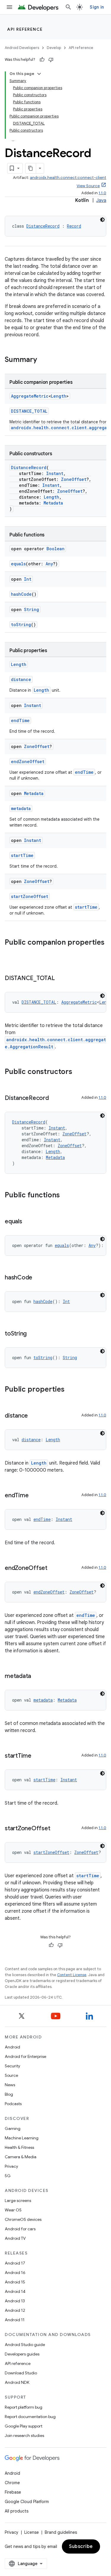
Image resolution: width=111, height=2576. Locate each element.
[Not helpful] (51, 60)
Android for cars (20, 2229)
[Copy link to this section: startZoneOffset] (56, 1829)
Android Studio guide (25, 2345)
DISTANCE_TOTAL (29, 411)
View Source (88, 186)
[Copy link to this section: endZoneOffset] (53, 1568)
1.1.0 (102, 193)
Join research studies (24, 2435)
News (10, 2085)
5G (8, 2176)
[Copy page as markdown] (31, 168)
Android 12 (15, 2310)
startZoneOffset (30, 896)
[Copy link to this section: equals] (28, 1222)
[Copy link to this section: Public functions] (66, 1196)
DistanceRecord (43, 226)
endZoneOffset (28, 761)
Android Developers (22, 48)
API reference (25, 29)
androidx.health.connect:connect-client (68, 178)
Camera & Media (21, 2157)
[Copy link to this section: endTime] (34, 1496)
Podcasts (13, 2104)
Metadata (53, 503)
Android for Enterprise (25, 2056)
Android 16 (15, 2273)
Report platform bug (24, 2407)
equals (18, 564)
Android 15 (15, 2282)
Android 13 (15, 2301)
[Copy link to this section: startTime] (37, 1756)
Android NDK (17, 2382)
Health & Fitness (19, 2147)
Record (74, 226)
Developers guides (22, 2354)
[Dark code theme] (102, 220)
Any (49, 564)
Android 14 (15, 2291)
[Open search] (68, 7)
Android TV (15, 2238)
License (32, 2532)
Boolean (55, 549)
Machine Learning (22, 2138)
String (32, 609)
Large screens (18, 2200)
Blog (9, 2094)
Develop (54, 48)
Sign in (97, 7)
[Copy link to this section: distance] (34, 1416)
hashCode (21, 594)
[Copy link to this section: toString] (33, 1334)
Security (12, 2066)
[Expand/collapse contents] (39, 74)
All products (17, 2511)
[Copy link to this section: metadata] (37, 1676)
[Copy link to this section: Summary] (43, 360)
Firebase (13, 2492)
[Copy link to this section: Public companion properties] (11, 952)
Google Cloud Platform (27, 2502)
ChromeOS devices (23, 2219)
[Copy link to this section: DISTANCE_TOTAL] (61, 979)
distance (21, 679)
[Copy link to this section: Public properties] (70, 1390)
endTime (20, 720)
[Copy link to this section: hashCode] (38, 1278)
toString (21, 625)
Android (12, 2047)
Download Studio (21, 2373)
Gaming (13, 2128)
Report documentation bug (30, 2417)
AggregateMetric (30, 396)
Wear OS (13, 2210)
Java (101, 200)
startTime (22, 855)
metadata (21, 808)
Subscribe (81, 2546)
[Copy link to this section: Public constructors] (78, 1072)
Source (11, 2075)
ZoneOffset (74, 479)
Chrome (12, 2483)
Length (59, 396)
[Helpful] (42, 60)
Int (28, 579)
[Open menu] (9, 7)
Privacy (11, 2166)
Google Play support (24, 2426)
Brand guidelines (61, 2532)
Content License (72, 1975)
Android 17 (15, 2263)
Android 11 (15, 2320)
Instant (55, 473)
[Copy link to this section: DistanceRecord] (55, 1098)
